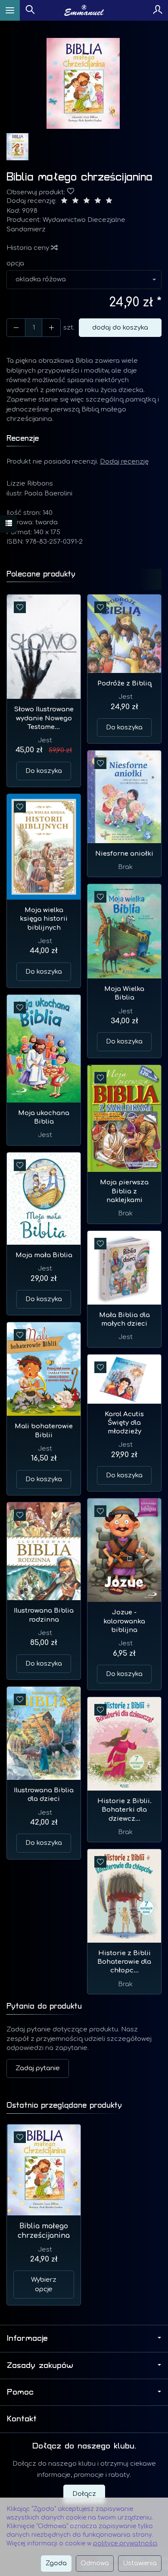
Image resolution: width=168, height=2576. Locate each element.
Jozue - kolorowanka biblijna (124, 1621)
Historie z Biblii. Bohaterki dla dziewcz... (124, 1810)
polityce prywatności (125, 2543)
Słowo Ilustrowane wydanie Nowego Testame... (44, 718)
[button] (83, 83)
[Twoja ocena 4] (98, 201)
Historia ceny (29, 248)
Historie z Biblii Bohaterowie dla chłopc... (124, 1962)
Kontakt (22, 2419)
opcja (15, 263)
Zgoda (56, 2563)
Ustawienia (140, 2563)
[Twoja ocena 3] (87, 201)
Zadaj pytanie (38, 2068)
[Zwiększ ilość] (16, 328)
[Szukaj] (30, 10)
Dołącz (84, 2494)
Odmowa (95, 2563)
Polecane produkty (41, 574)
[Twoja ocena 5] (109, 201)
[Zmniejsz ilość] (51, 328)
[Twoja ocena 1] (64, 201)
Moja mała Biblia (44, 1255)
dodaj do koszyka (120, 328)
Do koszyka (44, 771)
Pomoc (20, 2392)
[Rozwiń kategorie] (10, 10)
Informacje (27, 2338)
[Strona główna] (84, 10)
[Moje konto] (158, 10)
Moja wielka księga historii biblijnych (44, 919)
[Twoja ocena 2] (75, 201)
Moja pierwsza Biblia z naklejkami (124, 1191)
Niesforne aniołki (124, 854)
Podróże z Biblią (124, 684)
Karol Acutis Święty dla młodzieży (124, 1423)
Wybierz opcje (44, 2284)
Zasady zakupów (40, 2365)
